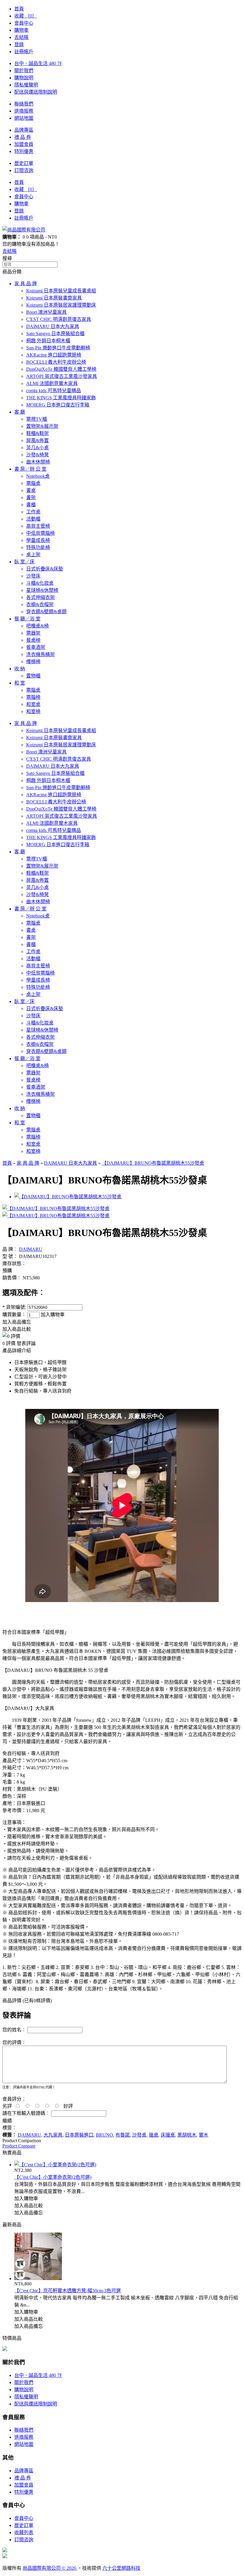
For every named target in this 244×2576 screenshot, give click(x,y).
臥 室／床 (24, 562)
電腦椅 (33, 697)
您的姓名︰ (14, 2030)
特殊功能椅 (38, 547)
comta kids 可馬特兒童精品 (54, 391)
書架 (31, 498)
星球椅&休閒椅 (42, 590)
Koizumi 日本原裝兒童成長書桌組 (61, 291)
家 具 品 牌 (26, 284)
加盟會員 (24, 144)
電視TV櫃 (37, 419)
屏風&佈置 (37, 440)
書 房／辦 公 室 (30, 469)
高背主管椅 (38, 526)
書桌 (31, 490)
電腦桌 (33, 483)
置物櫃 (33, 676)
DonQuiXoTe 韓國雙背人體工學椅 (61, 369)
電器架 (33, 633)
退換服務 (24, 111)
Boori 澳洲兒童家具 (46, 312)
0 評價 (9, 1343)
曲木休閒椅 (38, 462)
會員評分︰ (14, 2099)
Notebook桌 (38, 476)
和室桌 (33, 704)
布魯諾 (123, 2135)
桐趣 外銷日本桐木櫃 (48, 341)
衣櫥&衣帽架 (40, 604)
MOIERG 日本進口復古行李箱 (58, 405)
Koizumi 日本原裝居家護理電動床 (61, 305)
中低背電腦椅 (40, 533)
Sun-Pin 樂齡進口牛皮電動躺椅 (58, 348)
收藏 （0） (26, 16)
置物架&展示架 (42, 426)
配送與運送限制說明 (36, 92)
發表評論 (26, 1343)
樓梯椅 (33, 662)
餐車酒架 (36, 647)
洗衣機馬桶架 (40, 654)
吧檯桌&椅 (37, 626)
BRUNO (104, 2135)
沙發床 (33, 576)
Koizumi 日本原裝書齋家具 (54, 298)
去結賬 (21, 37)
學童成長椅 (38, 540)
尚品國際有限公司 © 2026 (50, 2568)
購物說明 (24, 78)
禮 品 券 (23, 137)
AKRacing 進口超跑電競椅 (54, 355)
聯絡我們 (24, 104)
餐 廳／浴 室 (27, 619)
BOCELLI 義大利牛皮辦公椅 (56, 362)
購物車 (21, 30)
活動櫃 (33, 519)
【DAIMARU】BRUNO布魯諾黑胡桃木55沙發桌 (153, 1163)
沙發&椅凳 (37, 455)
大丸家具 (53, 2135)
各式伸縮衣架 (40, 597)
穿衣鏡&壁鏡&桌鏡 (46, 612)
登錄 (19, 44)
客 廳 (20, 412)
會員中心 (24, 23)
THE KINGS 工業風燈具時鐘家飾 (61, 398)
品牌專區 (24, 130)
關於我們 (24, 71)
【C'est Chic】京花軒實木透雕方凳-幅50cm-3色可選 (68, 2291)
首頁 (19, 9)
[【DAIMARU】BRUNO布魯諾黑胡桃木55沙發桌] (56, 1209)
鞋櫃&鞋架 (37, 433)
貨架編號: (14, 1307)
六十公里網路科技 (121, 2568)
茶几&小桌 (37, 448)
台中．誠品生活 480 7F (38, 63)
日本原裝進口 (79, 2135)
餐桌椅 (33, 640)
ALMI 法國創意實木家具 (52, 383)
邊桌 (154, 2135)
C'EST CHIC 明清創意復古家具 (59, 319)
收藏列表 (24, 2532)
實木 (204, 2135)
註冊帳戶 (24, 52)
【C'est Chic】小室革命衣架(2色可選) (53, 2177)
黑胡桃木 (187, 2135)
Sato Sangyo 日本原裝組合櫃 (55, 334)
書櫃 (31, 505)
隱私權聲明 (26, 85)
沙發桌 (139, 2135)
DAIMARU (31, 1249)
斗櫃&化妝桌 (40, 583)
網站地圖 (24, 118)
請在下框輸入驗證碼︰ (26, 2113)
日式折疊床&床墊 (45, 569)
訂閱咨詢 (24, 170)
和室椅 (33, 711)
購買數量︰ (15, 1315)
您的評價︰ (14, 2043)
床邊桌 (168, 2135)
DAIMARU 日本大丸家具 (53, 326)
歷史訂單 (24, 163)
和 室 (20, 683)
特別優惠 (24, 151)
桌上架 (33, 555)
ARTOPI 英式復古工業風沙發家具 (62, 376)
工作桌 (33, 512)
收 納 (20, 669)
